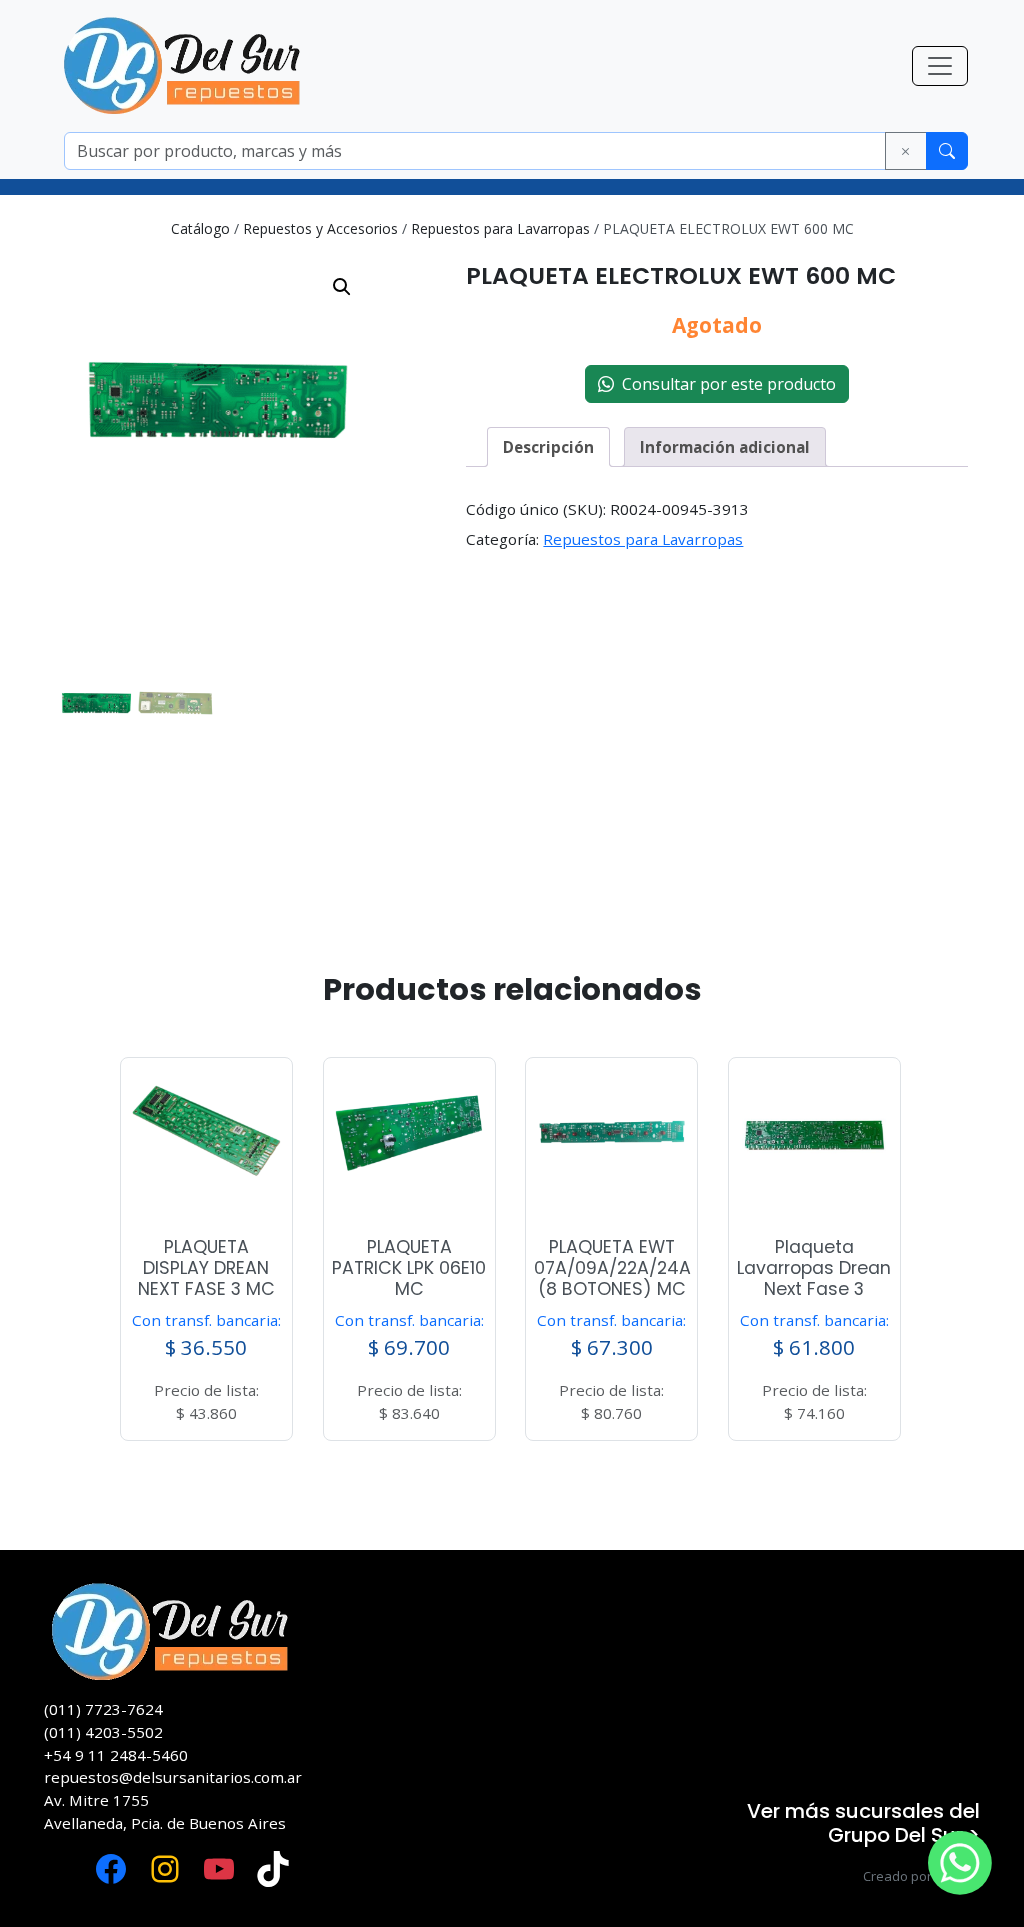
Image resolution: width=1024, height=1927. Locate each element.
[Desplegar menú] (940, 66)
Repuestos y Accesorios (320, 228)
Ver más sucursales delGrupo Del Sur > (863, 1823)
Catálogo (200, 228)
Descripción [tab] (548, 447)
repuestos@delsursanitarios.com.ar (173, 1777)
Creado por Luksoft (921, 1876)
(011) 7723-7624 (103, 1709)
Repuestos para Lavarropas (500, 228)
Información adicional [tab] (725, 447)
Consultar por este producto (725, 384)
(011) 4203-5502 (103, 1732)
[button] (342, 287)
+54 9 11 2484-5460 (116, 1755)
